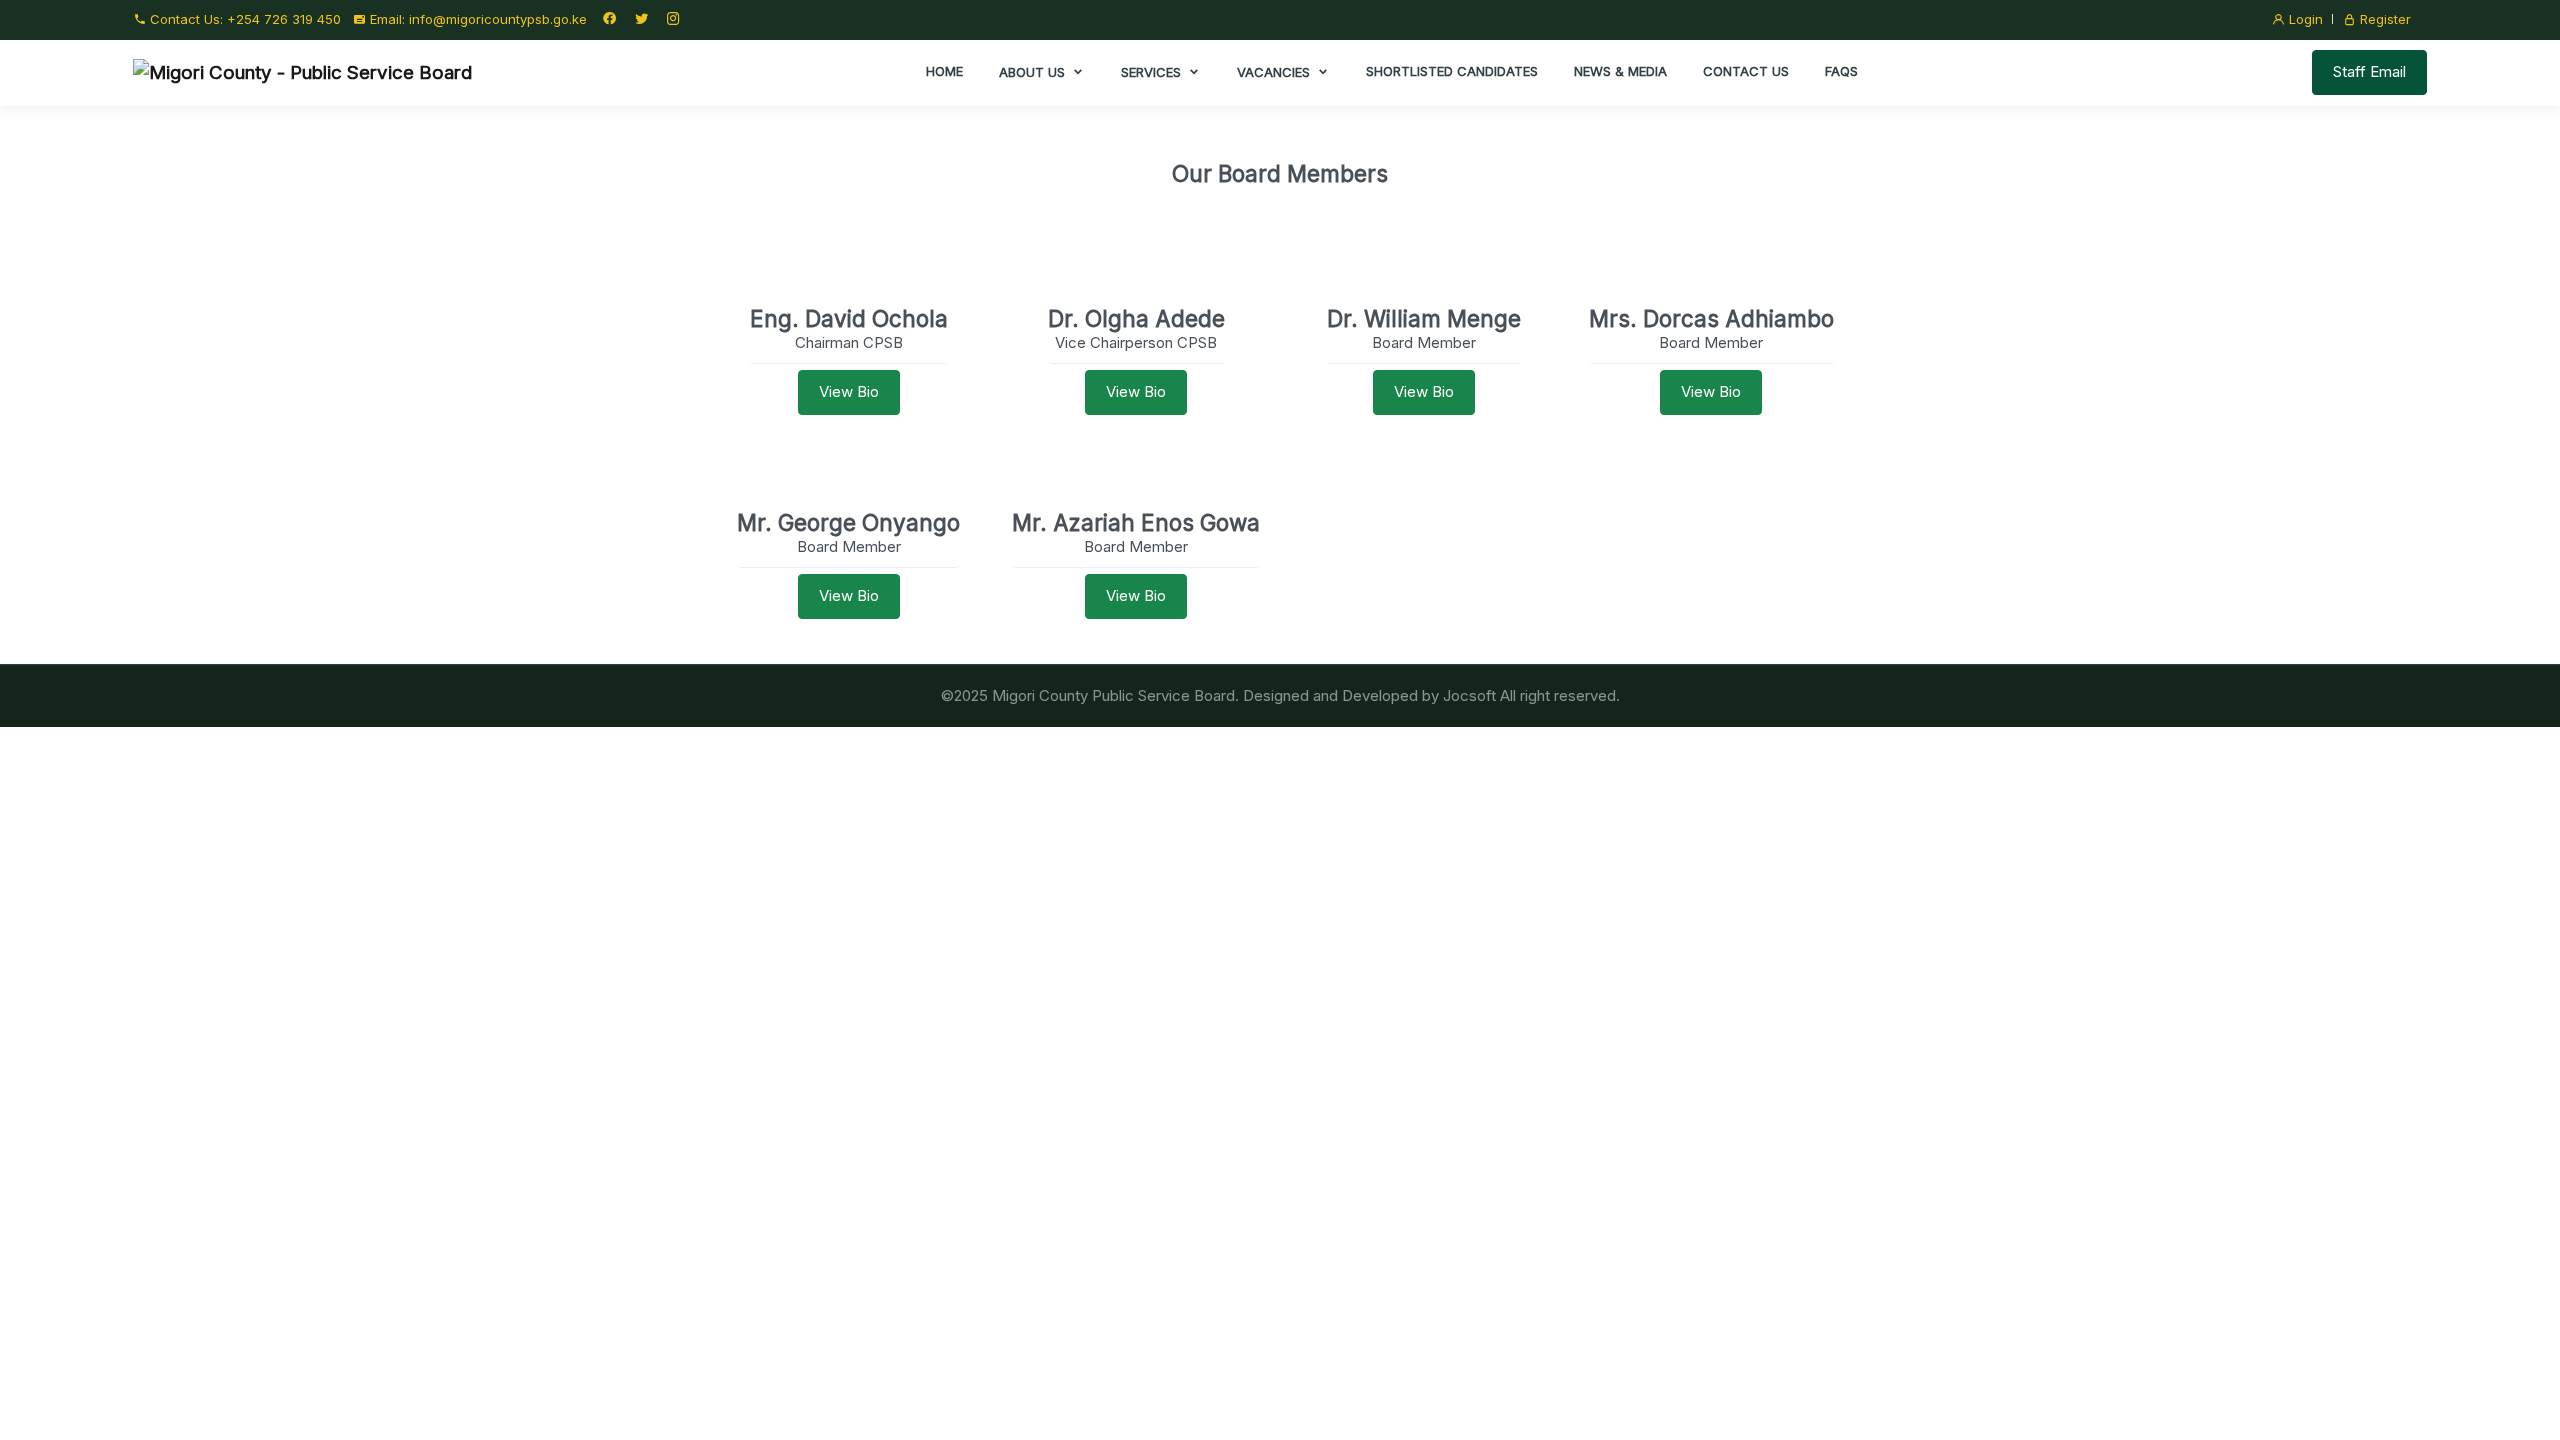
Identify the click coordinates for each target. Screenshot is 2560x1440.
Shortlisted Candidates (1452, 71)
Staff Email (2369, 71)
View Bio (849, 391)
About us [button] (1034, 72)
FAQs (1841, 71)
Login (2304, 19)
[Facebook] (609, 19)
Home (944, 71)
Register (2383, 19)
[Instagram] (673, 19)
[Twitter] (641, 19)
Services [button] (1153, 72)
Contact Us (1746, 71)
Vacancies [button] (1275, 72)
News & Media (1620, 71)
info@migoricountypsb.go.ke (498, 19)
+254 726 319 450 (284, 19)
